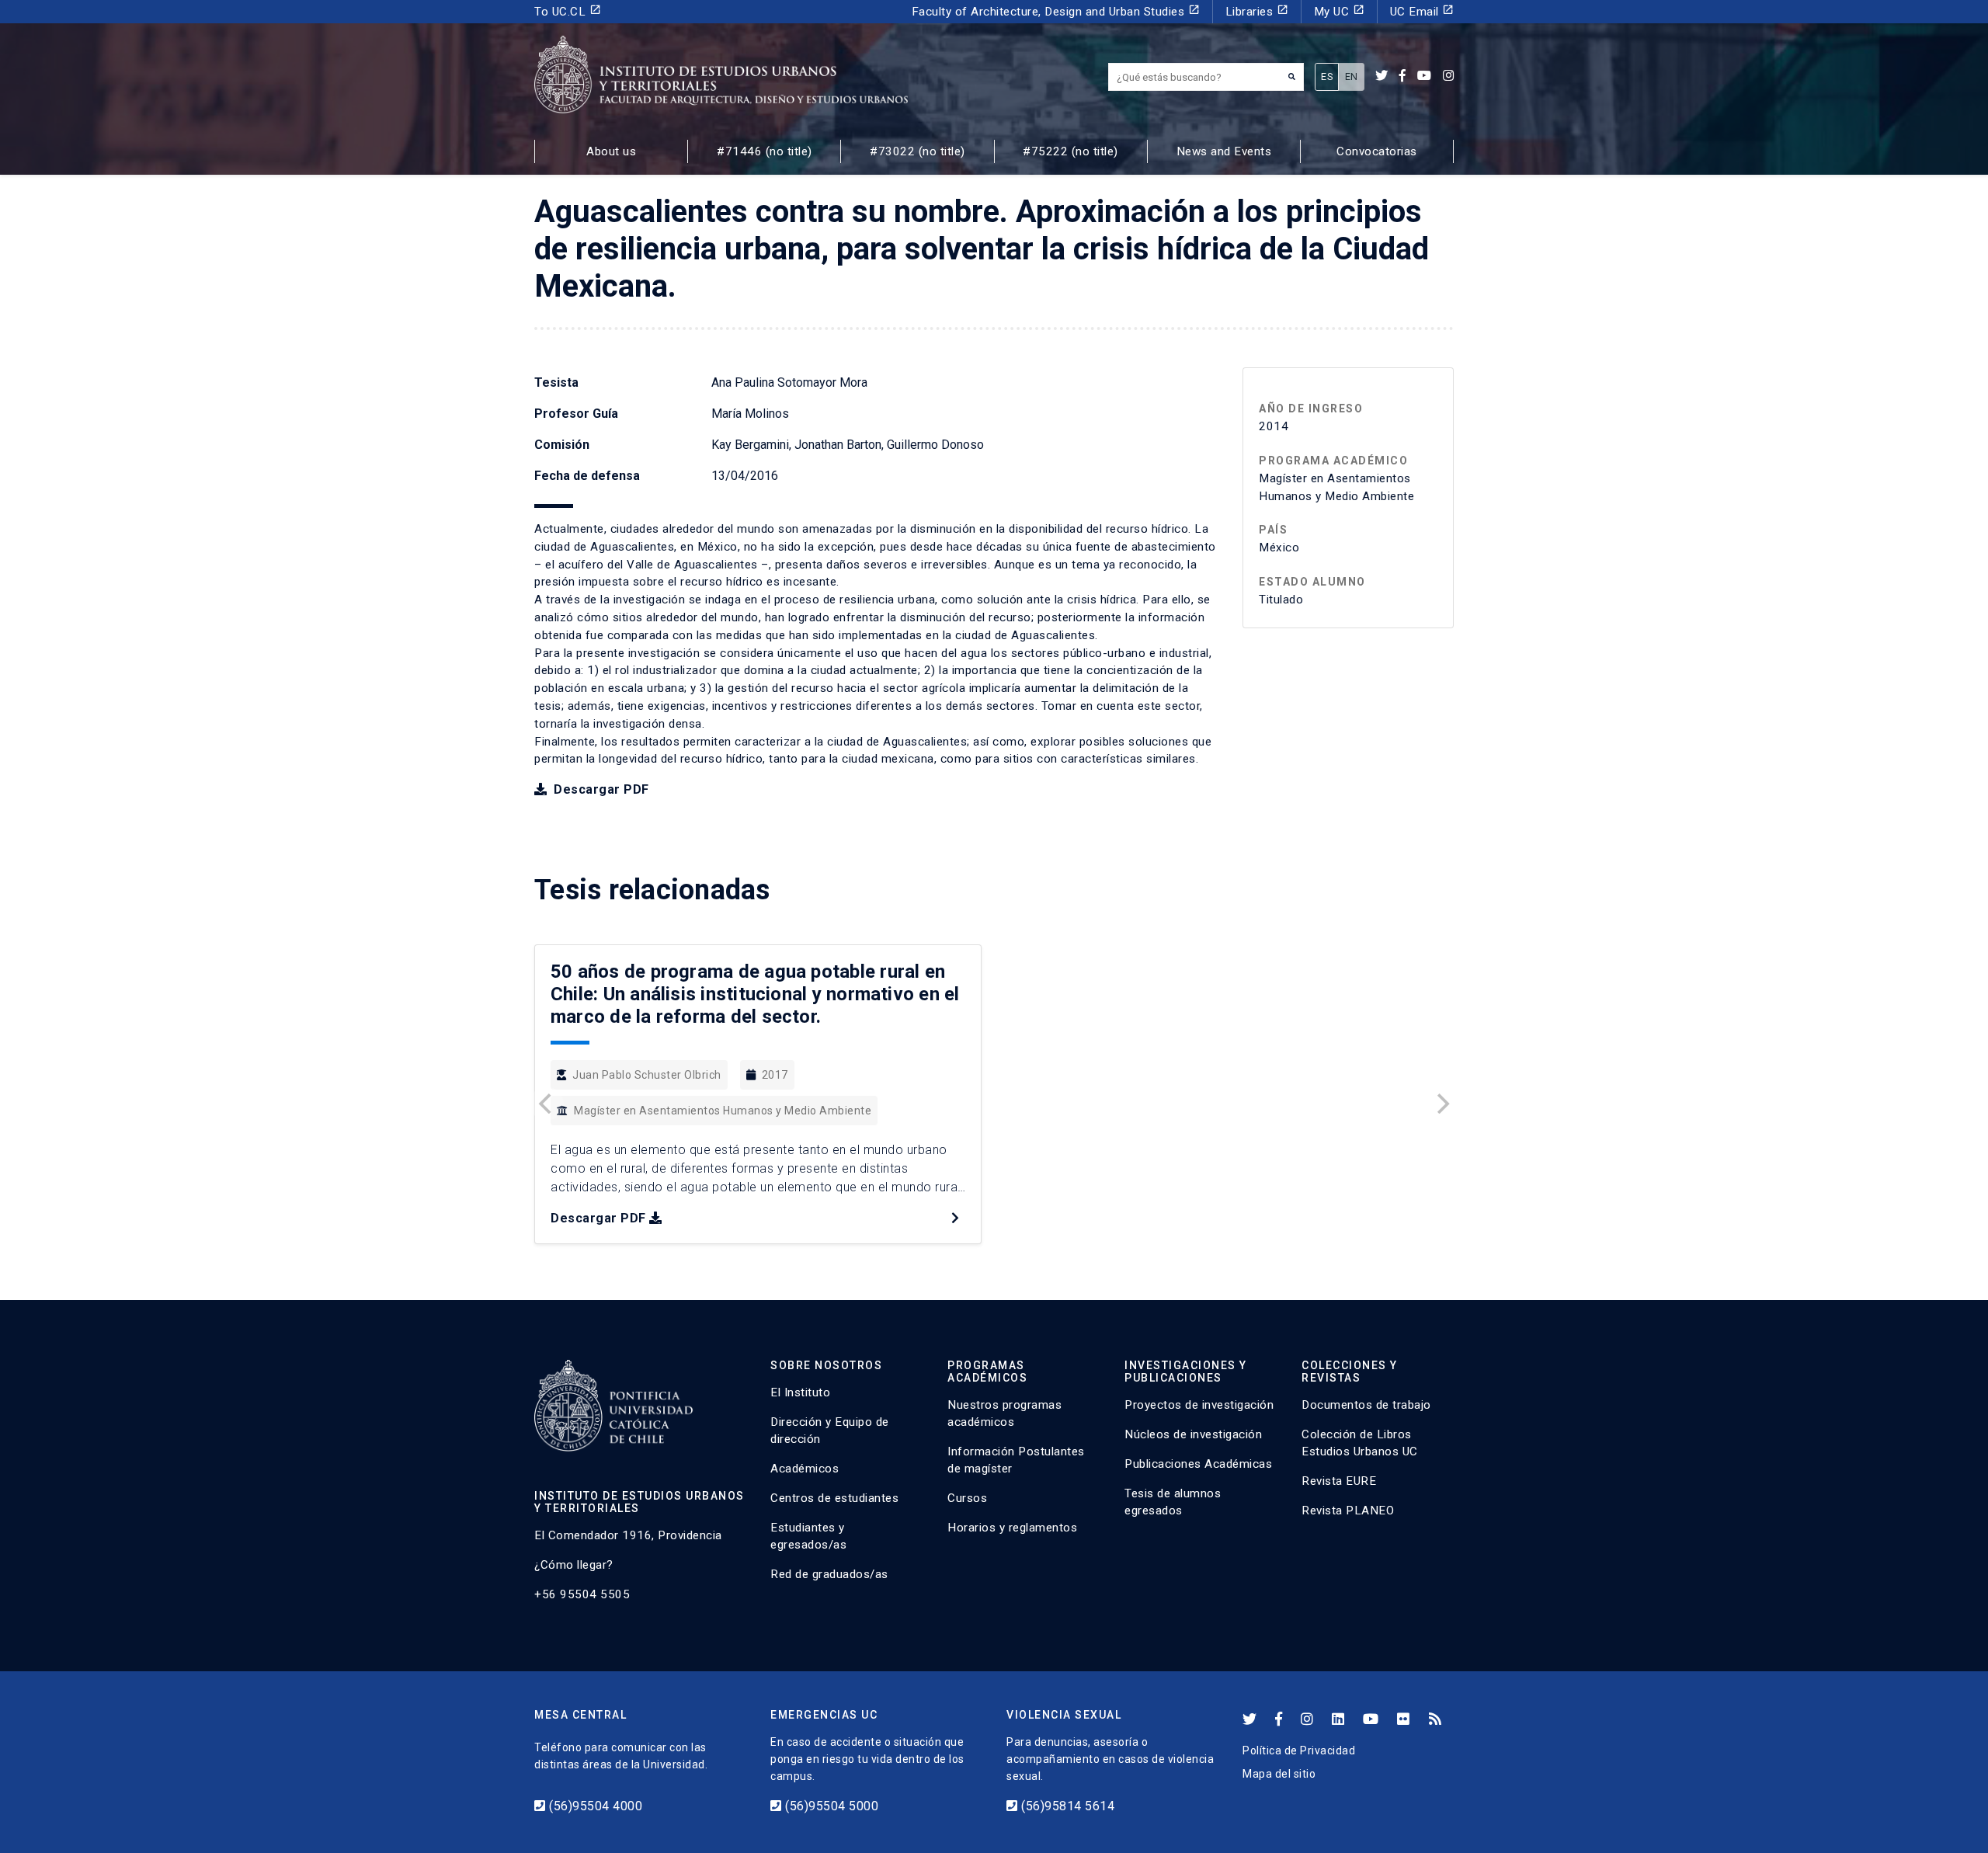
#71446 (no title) (765, 151)
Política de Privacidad (1299, 1750)
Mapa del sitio (1279, 1774)
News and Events (1224, 151)
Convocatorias (1377, 151)
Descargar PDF (600, 789)
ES (1327, 76)
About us (611, 151)
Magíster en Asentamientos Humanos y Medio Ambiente (723, 1111)
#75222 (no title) (1070, 151)
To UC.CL (568, 11)
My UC (1339, 11)
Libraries (1257, 11)
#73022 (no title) (918, 151)
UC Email (1422, 11)
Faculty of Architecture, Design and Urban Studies (1056, 11)
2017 (775, 1075)
